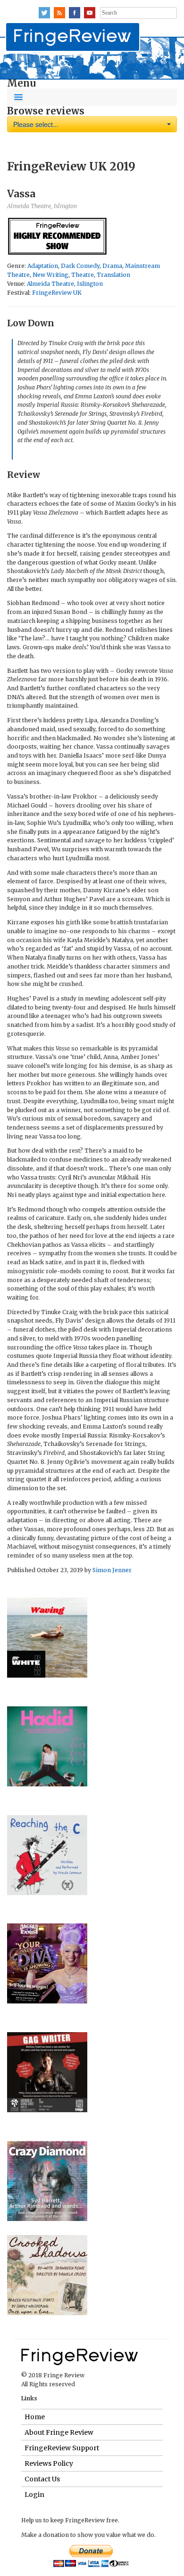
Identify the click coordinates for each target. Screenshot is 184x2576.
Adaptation (43, 266)
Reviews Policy (49, 2463)
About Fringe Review (59, 2432)
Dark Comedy (80, 266)
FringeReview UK (57, 293)
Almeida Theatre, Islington (65, 284)
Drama (112, 266)
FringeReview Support (62, 2448)
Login (34, 2495)
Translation (113, 275)
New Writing (50, 275)
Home (35, 2417)
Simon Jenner (112, 1570)
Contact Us (42, 2479)
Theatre (83, 275)
